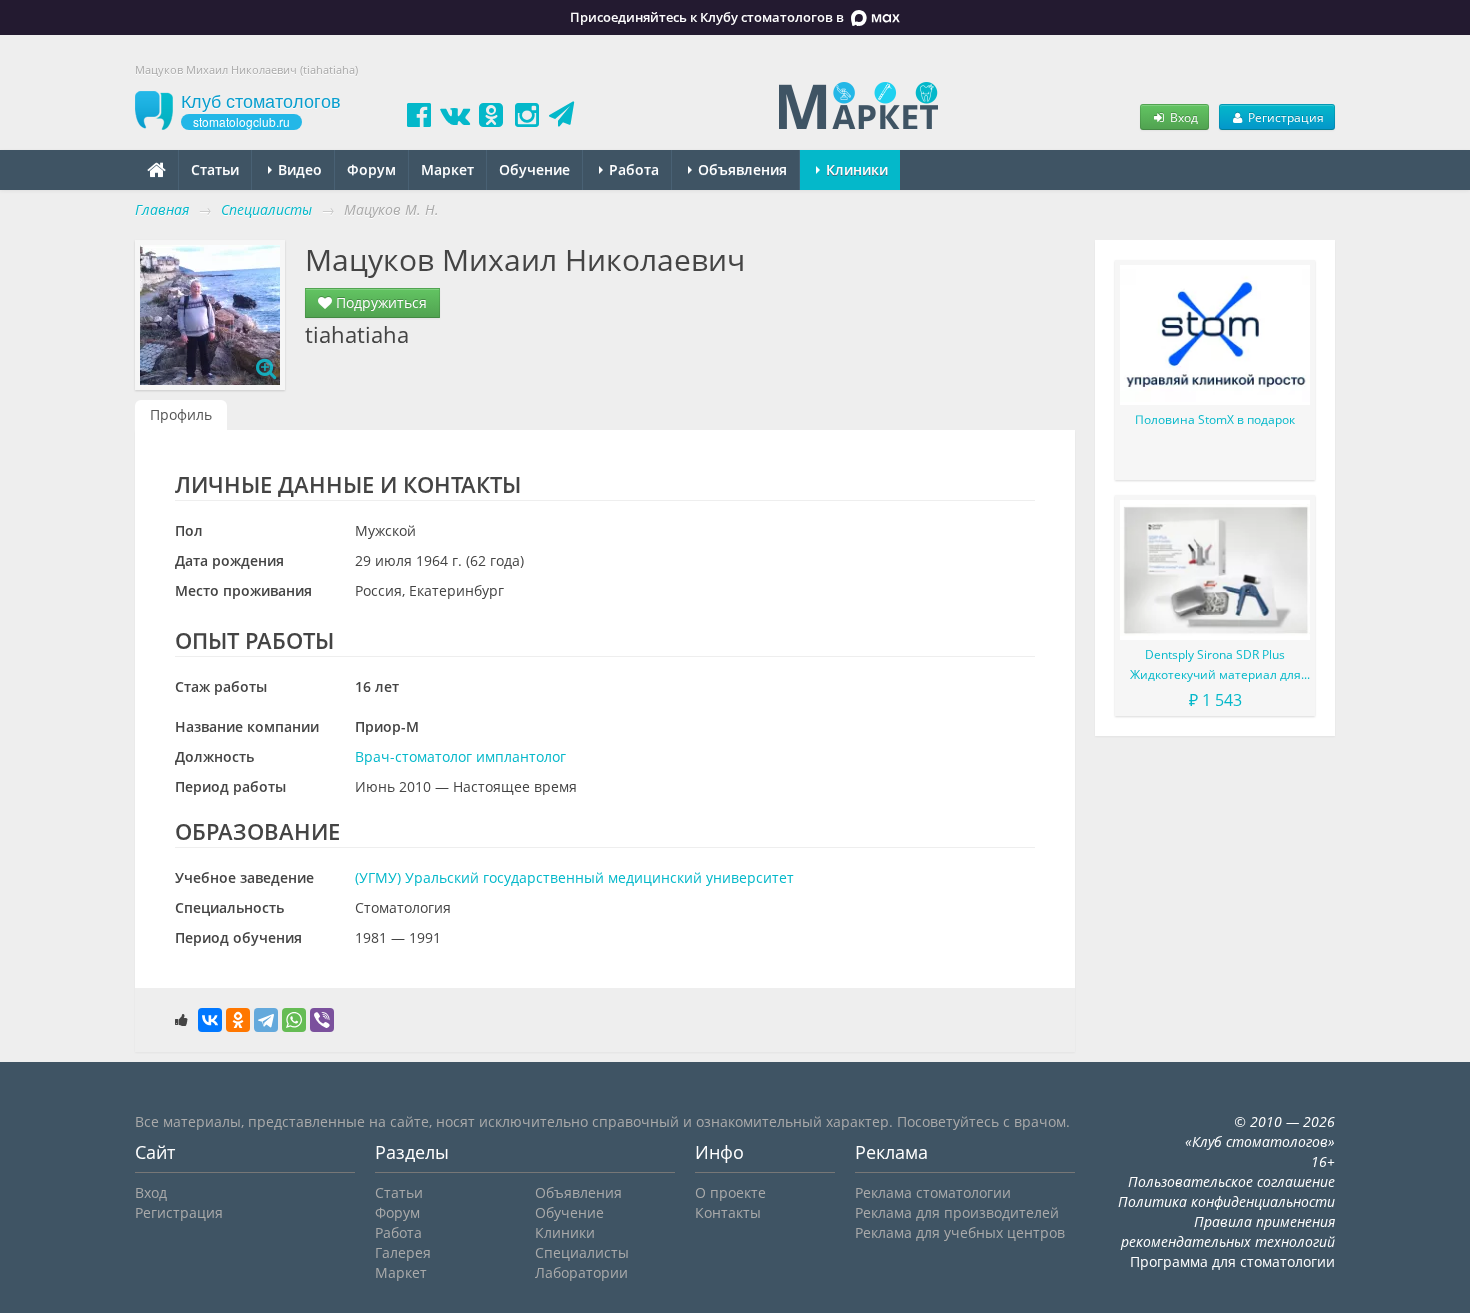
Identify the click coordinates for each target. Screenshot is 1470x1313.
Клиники (855, 169)
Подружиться (379, 302)
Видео (298, 169)
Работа (632, 169)
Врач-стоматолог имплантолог (460, 756)
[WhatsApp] (294, 1020)
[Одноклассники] (238, 1020)
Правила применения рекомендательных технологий (1228, 1231)
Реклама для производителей (957, 1212)
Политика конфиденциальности (1226, 1201)
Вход (1182, 117)
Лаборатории (581, 1272)
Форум (371, 169)
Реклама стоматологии (933, 1192)
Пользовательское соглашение (1231, 1181)
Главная (162, 209)
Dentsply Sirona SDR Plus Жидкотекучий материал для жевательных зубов (1215, 665)
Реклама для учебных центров (960, 1232)
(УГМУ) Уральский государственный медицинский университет (574, 877)
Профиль (181, 414)
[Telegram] (266, 1020)
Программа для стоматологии (1232, 1261)
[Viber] (322, 1020)
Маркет (447, 169)
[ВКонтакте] (210, 1020)
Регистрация (1284, 117)
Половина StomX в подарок (1215, 419)
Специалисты (582, 1252)
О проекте (730, 1192)
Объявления (740, 169)
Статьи (215, 169)
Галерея (403, 1252)
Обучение (534, 169)
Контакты (728, 1212)
